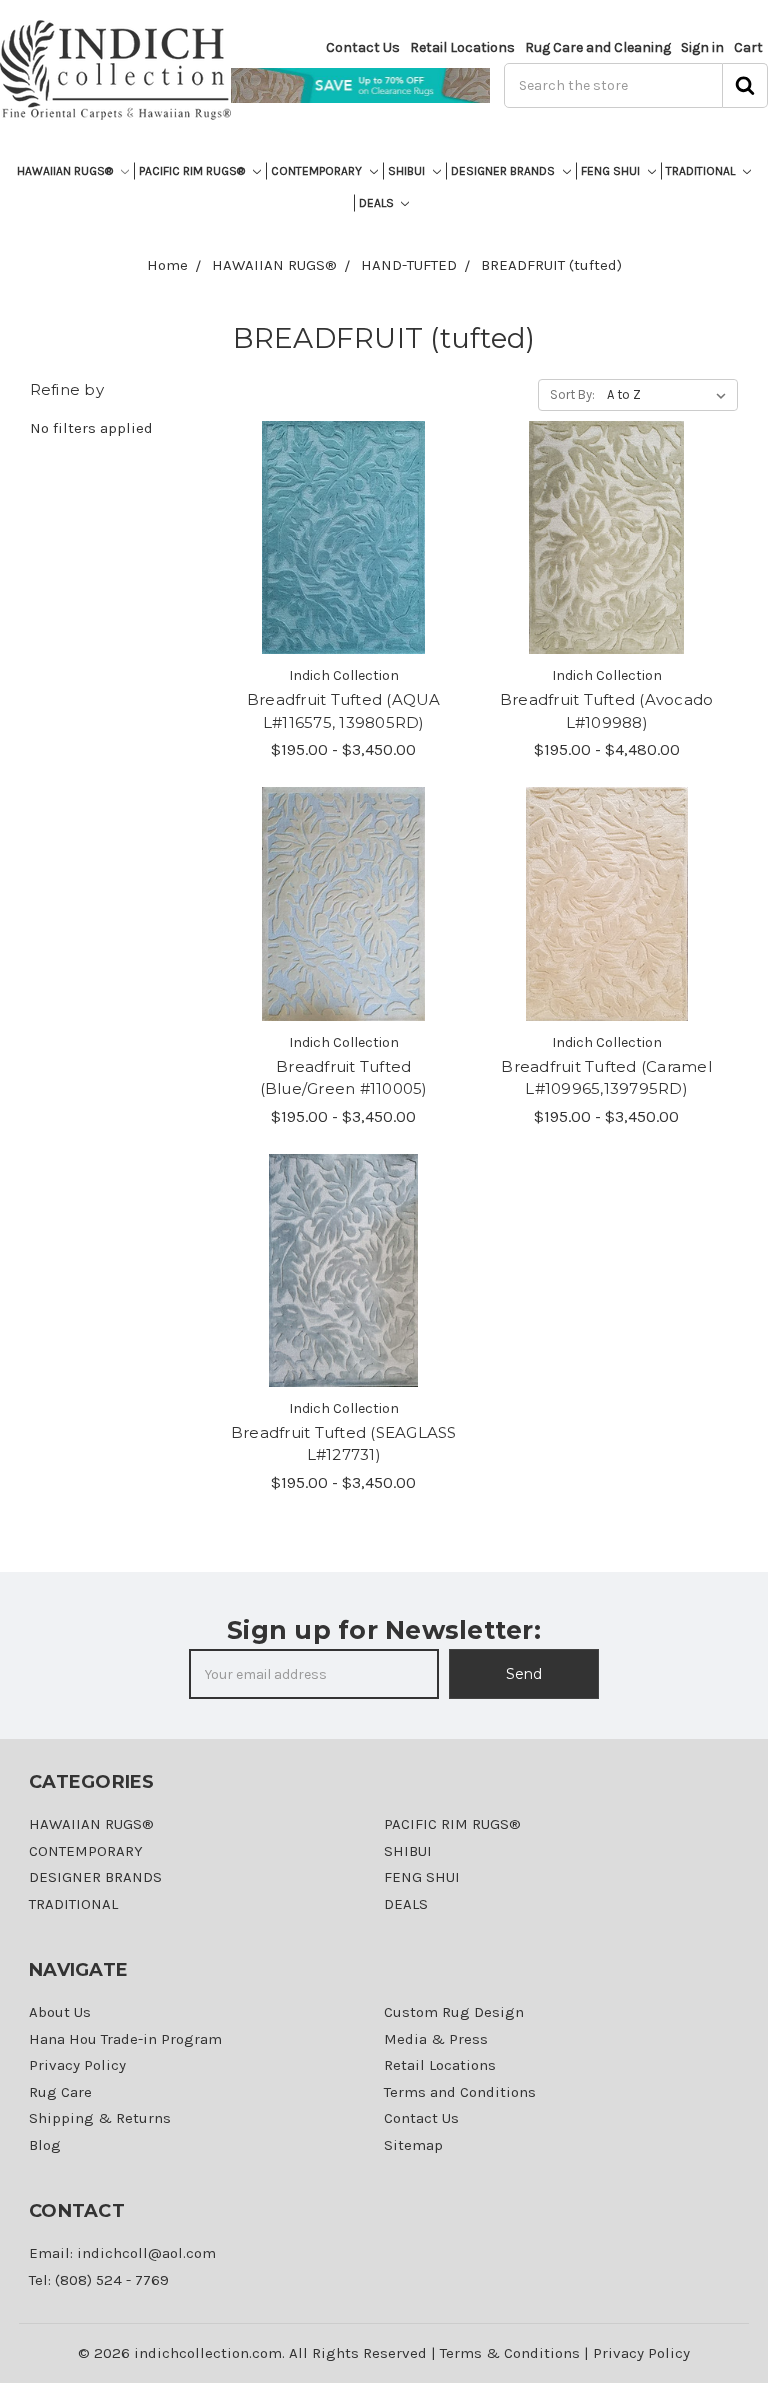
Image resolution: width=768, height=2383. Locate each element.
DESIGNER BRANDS (504, 171)
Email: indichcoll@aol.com (122, 2253)
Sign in (702, 47)
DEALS (378, 203)
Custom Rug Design (454, 2012)
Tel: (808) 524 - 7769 (99, 2280)
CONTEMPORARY (318, 171)
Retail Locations (462, 47)
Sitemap (413, 2145)
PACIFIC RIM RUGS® (193, 171)
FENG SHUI (612, 171)
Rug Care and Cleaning (598, 47)
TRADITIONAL (702, 171)
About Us (60, 2012)
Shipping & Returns (100, 2118)
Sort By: (572, 394)
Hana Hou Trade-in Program (125, 2039)
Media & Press (436, 2039)
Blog (45, 2145)
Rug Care (60, 2092)
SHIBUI (408, 171)
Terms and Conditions (460, 2092)
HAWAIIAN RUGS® (66, 171)
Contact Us (363, 47)
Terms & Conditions (510, 2353)
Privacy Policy (77, 2065)
